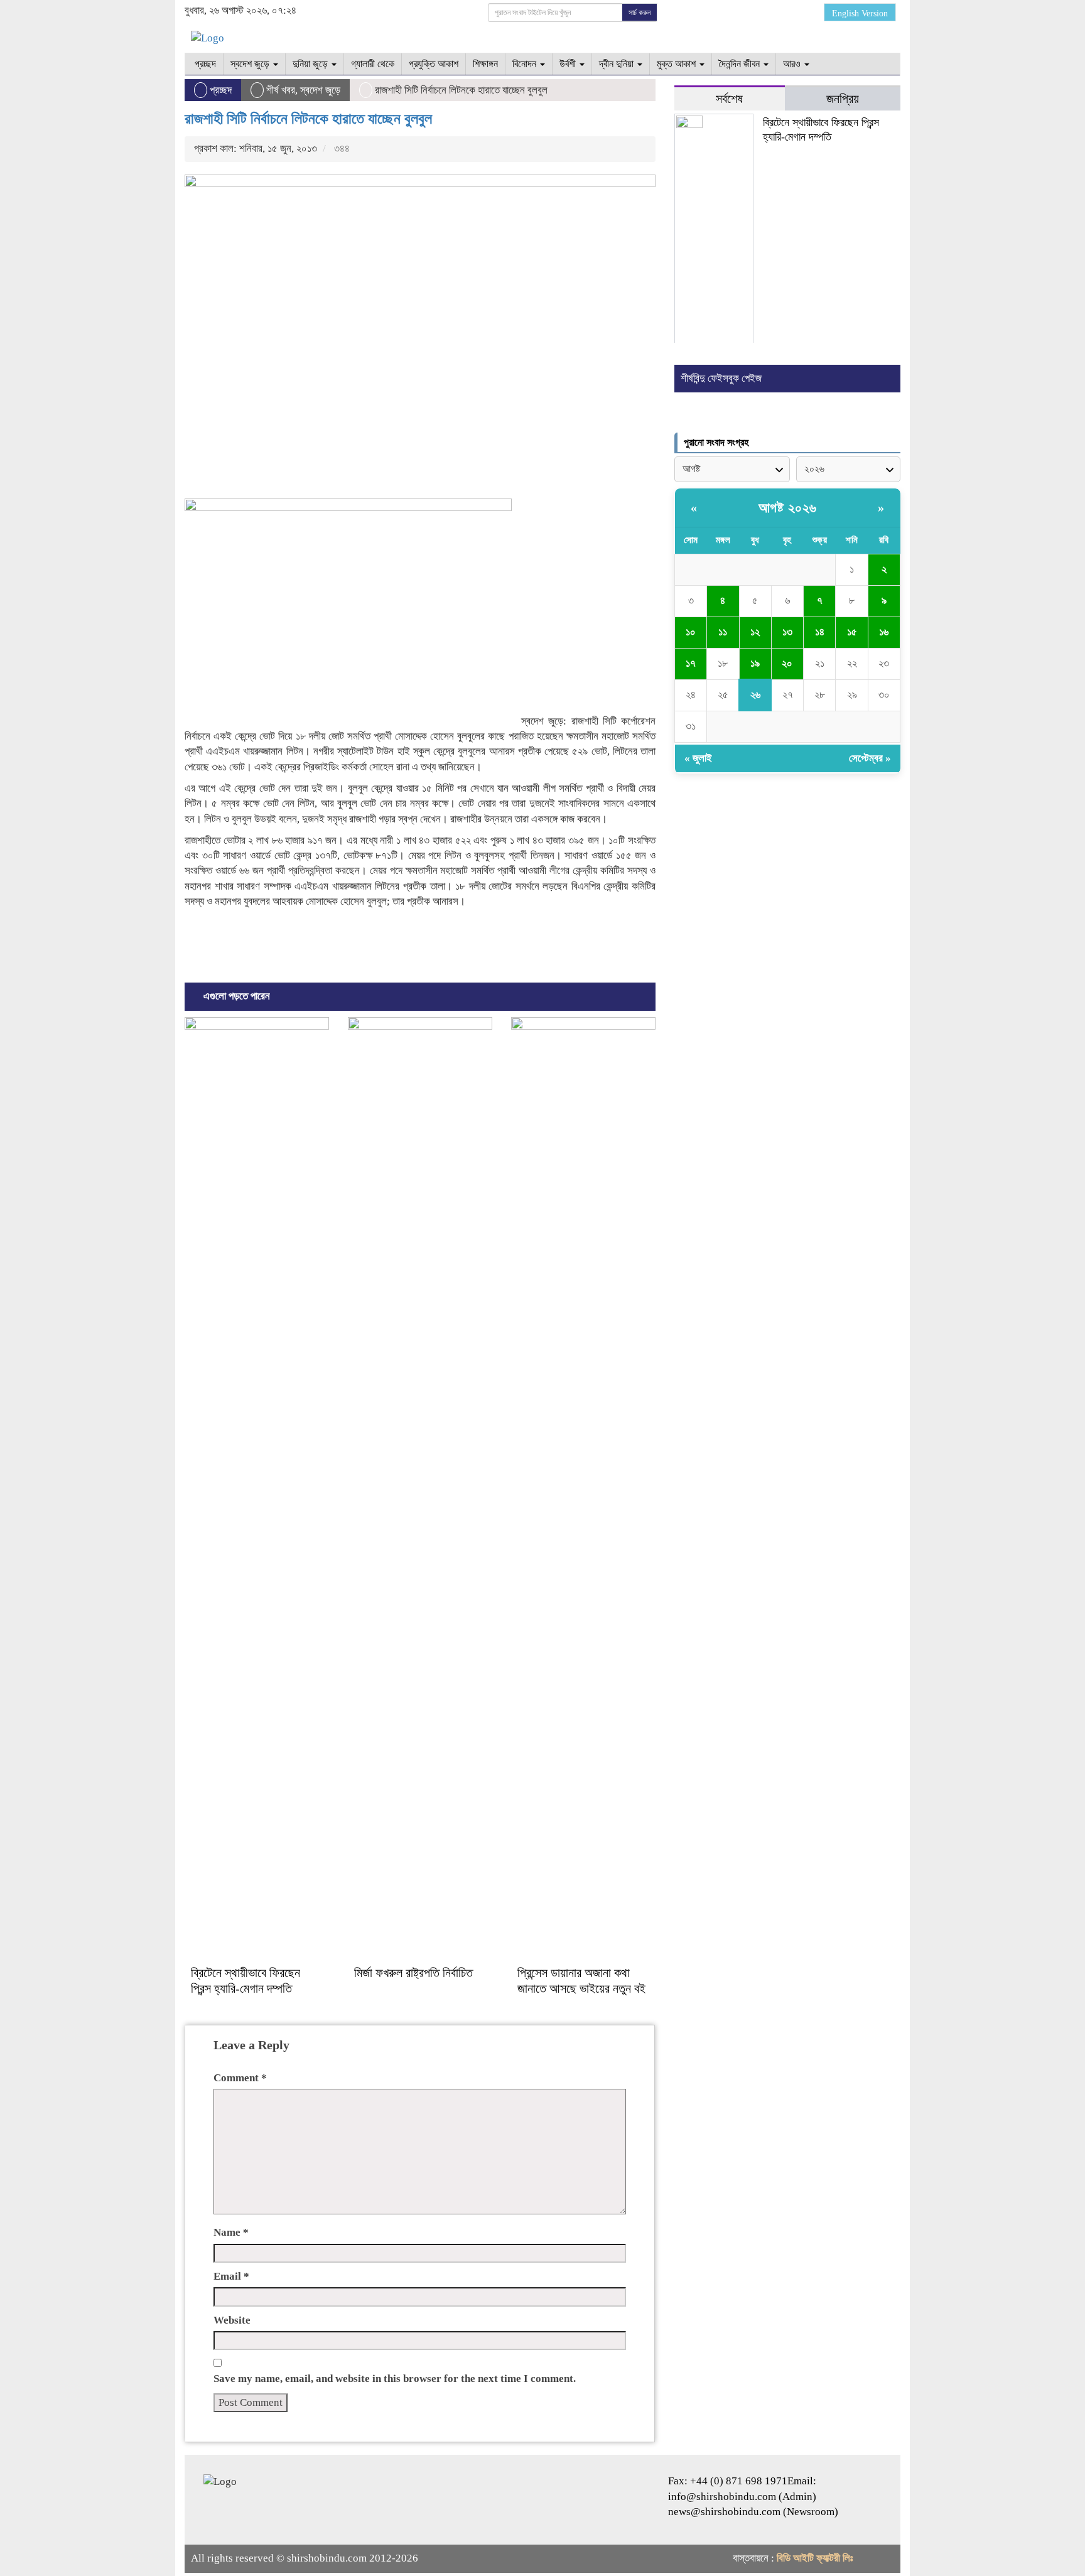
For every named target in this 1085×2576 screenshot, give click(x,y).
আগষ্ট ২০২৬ (788, 508)
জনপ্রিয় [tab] (843, 99)
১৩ (787, 632)
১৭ (691, 663)
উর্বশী (569, 64)
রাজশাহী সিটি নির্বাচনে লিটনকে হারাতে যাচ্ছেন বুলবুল (308, 119)
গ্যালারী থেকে (373, 64)
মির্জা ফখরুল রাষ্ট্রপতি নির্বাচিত (413, 1973)
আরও (793, 64)
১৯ (755, 663)
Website (232, 2320)
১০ (691, 632)
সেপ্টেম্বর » (870, 758)
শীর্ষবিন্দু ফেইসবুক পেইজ (721, 378)
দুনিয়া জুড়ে (311, 64)
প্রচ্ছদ (204, 64)
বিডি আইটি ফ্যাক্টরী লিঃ (815, 2558)
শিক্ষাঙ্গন (485, 64)
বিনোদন (526, 64)
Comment (240, 2078)
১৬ (884, 632)
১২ (755, 632)
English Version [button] (860, 13)
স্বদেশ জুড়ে (251, 64)
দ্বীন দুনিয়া (618, 64)
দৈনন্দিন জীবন (741, 64)
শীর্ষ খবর (281, 90)
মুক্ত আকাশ (677, 64)
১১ (723, 632)
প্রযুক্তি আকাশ (434, 64)
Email (231, 2276)
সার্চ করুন (640, 13)
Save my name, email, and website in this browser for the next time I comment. (395, 2379)
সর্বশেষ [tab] (729, 99)
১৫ (852, 632)
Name (231, 2232)
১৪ (820, 632)
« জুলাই (698, 758)
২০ (787, 663)
